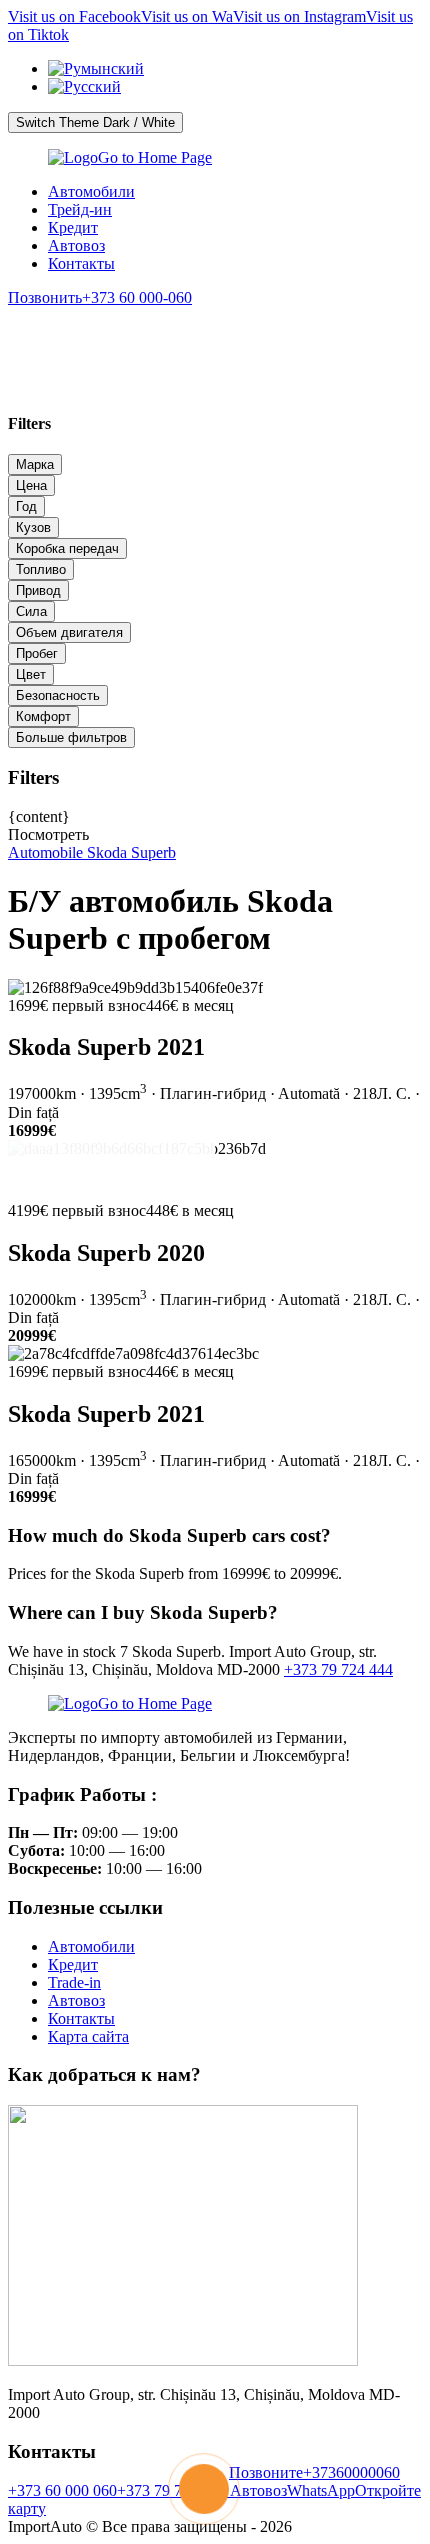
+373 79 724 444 (338, 1669)
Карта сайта (88, 2036)
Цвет (31, 674)
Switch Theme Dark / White (95, 122)
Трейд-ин (80, 209)
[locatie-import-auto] (183, 2360)
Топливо (41, 569)
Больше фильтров (71, 737)
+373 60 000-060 (100, 297)
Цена (31, 485)
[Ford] (215, 335)
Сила (31, 611)
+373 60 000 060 (62, 2490)
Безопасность (58, 695)
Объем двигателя (69, 632)
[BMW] (54, 335)
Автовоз (76, 245)
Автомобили (91, 191)
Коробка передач (67, 548)
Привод (38, 590)
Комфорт (43, 716)
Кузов (33, 527)
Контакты (81, 263)
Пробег (37, 653)
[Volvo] (135, 335)
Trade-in (74, 1982)
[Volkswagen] (296, 335)
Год (26, 506)
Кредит (73, 227)
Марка (35, 464)
